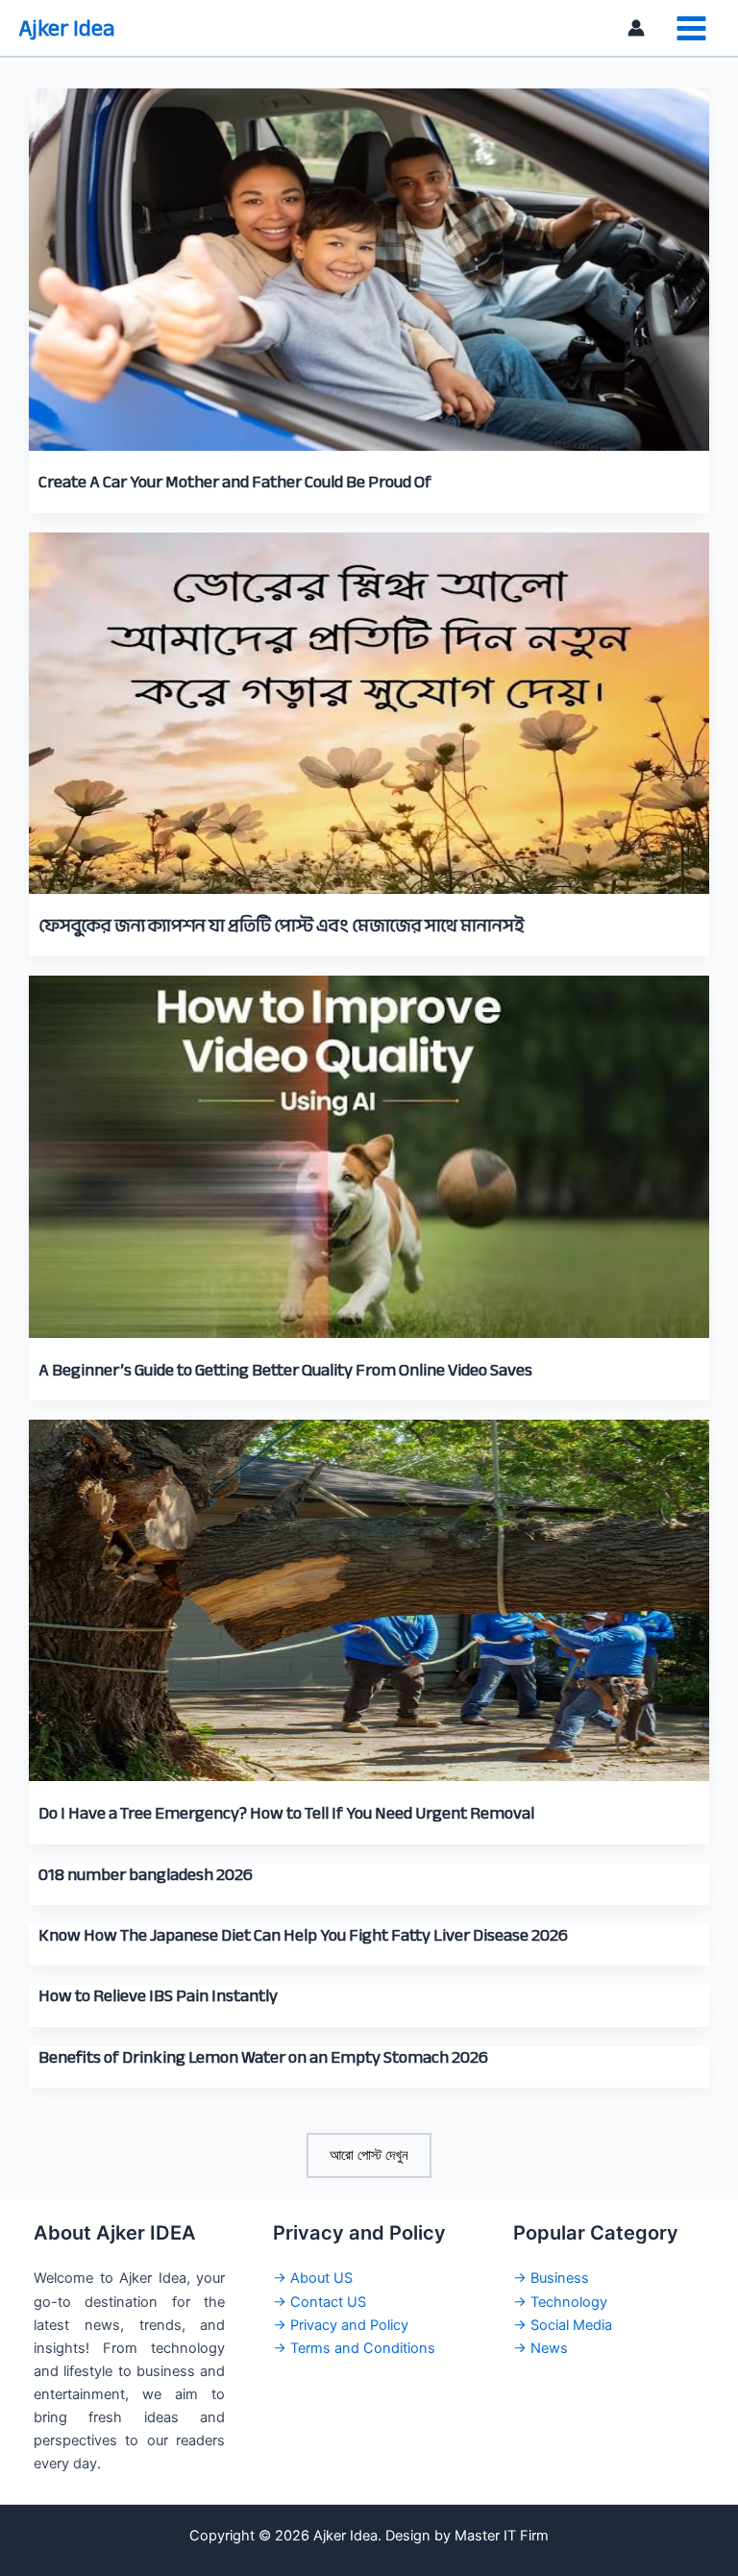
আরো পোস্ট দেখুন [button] (369, 2155)
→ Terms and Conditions (354, 2348)
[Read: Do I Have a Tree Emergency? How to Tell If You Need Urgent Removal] (369, 1589)
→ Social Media (563, 2325)
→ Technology (560, 2302)
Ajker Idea (67, 28)
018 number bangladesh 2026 (146, 1874)
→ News (541, 2348)
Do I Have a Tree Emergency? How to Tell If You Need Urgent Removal (286, 1813)
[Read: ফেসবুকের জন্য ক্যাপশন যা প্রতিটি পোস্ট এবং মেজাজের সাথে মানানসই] (369, 702)
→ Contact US (320, 2302)
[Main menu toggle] (691, 28)
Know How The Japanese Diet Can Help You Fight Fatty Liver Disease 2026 (303, 1935)
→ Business (551, 2278)
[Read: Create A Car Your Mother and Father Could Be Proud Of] (369, 258)
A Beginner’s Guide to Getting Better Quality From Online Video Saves (285, 1370)
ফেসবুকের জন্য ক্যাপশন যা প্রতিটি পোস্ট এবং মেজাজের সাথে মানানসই (281, 926)
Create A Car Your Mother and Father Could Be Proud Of (235, 482)
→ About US (313, 2278)
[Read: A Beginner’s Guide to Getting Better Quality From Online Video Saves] (369, 1146)
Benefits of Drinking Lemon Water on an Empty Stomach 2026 (263, 2057)
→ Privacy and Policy (341, 2325)
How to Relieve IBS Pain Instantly (158, 1995)
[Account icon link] (636, 28)
